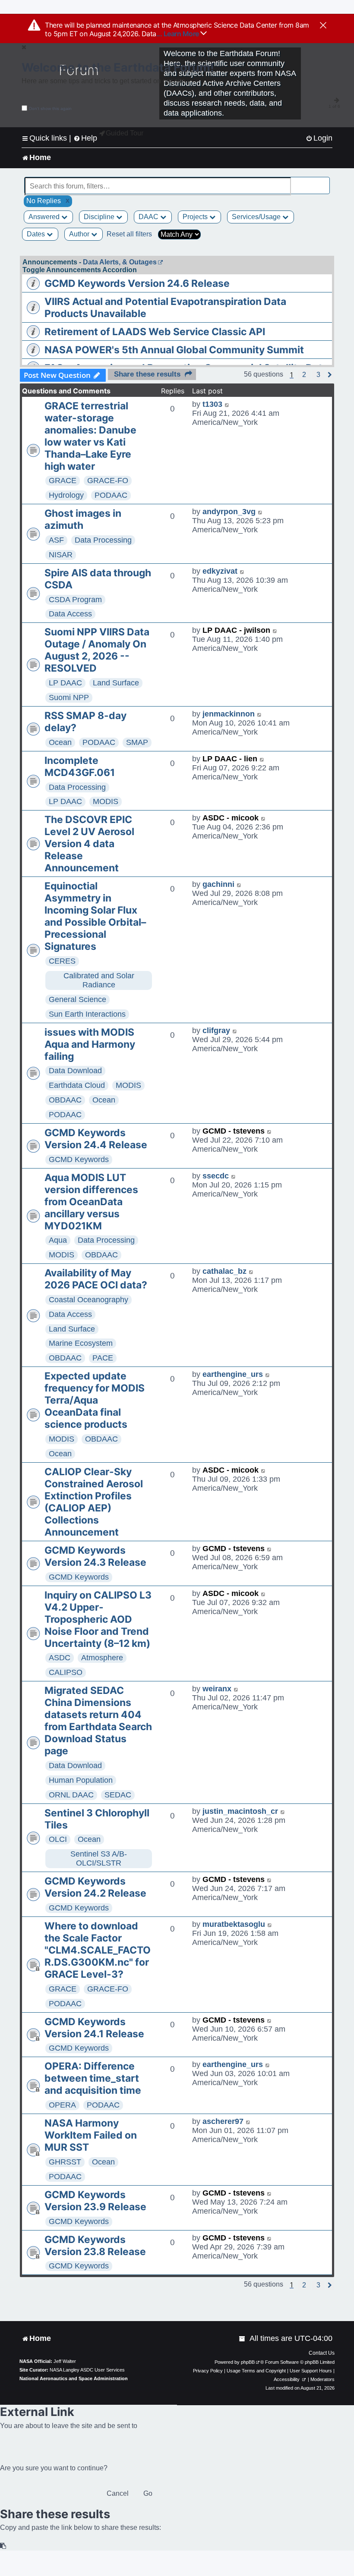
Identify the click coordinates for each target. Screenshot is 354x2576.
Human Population (81, 1780)
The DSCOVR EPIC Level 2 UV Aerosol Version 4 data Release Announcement (89, 844)
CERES (62, 961)
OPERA (62, 2105)
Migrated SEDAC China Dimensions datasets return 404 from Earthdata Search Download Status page (98, 1721)
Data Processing (103, 540)
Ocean (60, 742)
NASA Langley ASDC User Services (87, 2370)
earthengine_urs (233, 1374)
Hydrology (66, 495)
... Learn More (179, 34)
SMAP (137, 742)
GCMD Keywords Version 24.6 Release (137, 283)
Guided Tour (125, 133)
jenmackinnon (229, 714)
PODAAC (111, 495)
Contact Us (322, 2353)
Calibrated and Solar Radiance (99, 980)
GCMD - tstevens (234, 1131)
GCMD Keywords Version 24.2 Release (95, 1887)
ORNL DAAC (71, 1795)
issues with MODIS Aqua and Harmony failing (90, 1044)
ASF (56, 540)
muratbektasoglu (234, 1924)
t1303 (212, 404)
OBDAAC (65, 1100)
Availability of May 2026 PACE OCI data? (96, 1279)
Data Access (70, 614)
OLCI (58, 1839)
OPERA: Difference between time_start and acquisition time (93, 2078)
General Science (77, 999)
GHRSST (65, 2162)
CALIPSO (66, 1672)
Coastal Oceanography (88, 1300)
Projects (196, 217)
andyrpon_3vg (229, 512)
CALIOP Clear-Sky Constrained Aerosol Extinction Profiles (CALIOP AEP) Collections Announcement (94, 1502)
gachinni (218, 884)
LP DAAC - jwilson (236, 630)
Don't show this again (50, 108)
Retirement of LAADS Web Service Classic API (155, 332)
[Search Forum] (324, 181)
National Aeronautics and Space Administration (74, 2378)
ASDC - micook (231, 818)
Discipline (100, 217)
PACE (103, 1358)
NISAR (61, 555)
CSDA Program (75, 600)
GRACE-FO (108, 481)
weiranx (217, 1689)
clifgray (216, 1030)
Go (148, 2493)
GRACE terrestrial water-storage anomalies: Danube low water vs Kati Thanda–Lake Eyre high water (90, 436)
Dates (37, 234)
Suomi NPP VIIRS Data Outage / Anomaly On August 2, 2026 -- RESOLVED (97, 650)
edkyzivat (220, 571)
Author (80, 234)
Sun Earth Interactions (87, 1014)
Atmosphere (102, 1658)
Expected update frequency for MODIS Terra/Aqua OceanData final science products (95, 1400)
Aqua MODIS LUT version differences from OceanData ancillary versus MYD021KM (91, 1202)
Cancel (118, 2493)
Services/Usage (257, 217)
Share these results (147, 374)
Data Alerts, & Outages (120, 262)
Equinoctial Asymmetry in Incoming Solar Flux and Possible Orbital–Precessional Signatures (95, 916)
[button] (304, 375)
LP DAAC (65, 683)
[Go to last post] (227, 404)
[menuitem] (319, 138)
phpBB (248, 2362)
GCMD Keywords (79, 1159)
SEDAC (118, 1795)
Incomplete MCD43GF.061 (80, 767)
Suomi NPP (69, 697)
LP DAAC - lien (230, 759)
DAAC (149, 217)
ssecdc (216, 1176)
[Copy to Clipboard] (3, 2546)
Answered (45, 217)
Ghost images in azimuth (83, 519)
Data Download (75, 1071)
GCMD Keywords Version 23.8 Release (95, 2246)
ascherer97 (223, 2121)
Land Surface (116, 683)
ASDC (60, 1658)
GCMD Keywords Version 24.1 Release (94, 2028)
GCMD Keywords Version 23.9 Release (95, 2201)
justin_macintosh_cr (240, 1811)
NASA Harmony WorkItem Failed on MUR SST (91, 2135)
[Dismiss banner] (323, 26)
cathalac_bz (224, 1271)
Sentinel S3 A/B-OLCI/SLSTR (99, 1858)
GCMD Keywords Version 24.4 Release (96, 1139)
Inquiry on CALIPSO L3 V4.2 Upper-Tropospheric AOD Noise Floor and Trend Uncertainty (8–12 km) (98, 1619)
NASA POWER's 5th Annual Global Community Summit (174, 350)
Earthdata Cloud (77, 1085)
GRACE (63, 481)
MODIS (106, 801)
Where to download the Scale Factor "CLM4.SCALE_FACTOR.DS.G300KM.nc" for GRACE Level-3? (98, 1950)
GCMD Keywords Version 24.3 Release (95, 1556)
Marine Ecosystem (81, 1343)
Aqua (58, 1240)
